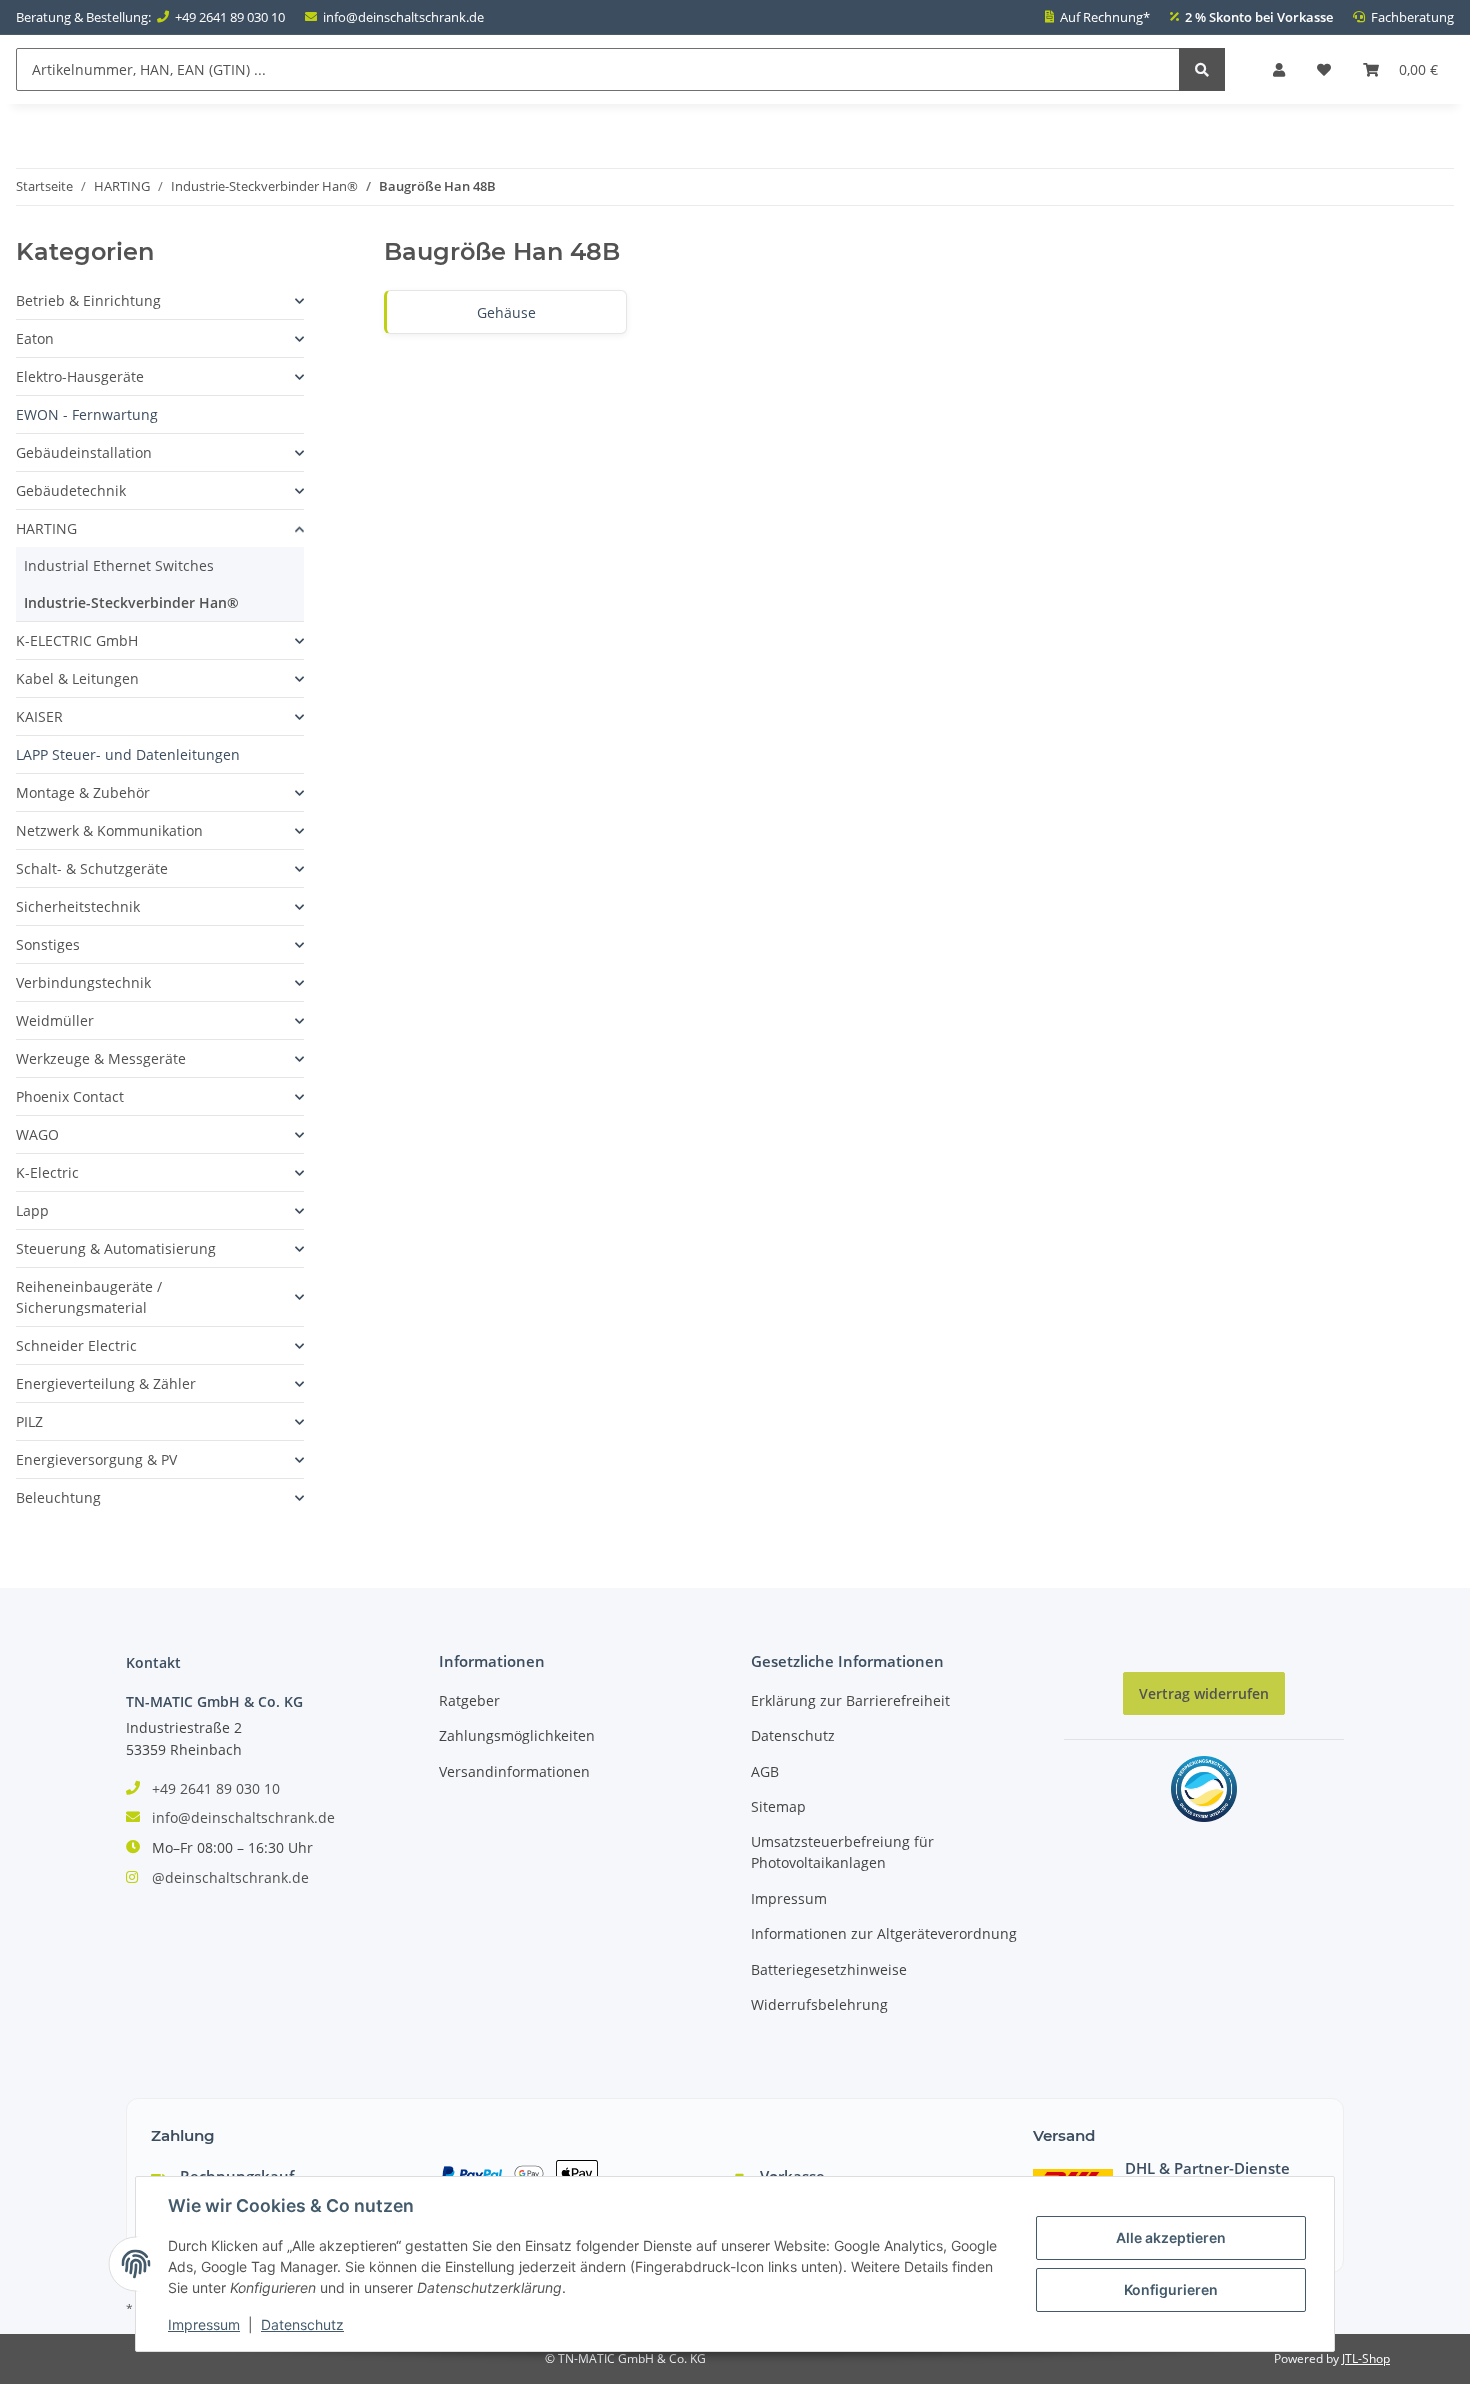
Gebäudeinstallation (84, 452)
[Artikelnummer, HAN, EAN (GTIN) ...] (1202, 69)
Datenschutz (793, 1735)
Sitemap (778, 1806)
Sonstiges (48, 944)
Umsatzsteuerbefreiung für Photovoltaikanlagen (842, 1852)
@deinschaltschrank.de (230, 1877)
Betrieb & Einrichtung (88, 300)
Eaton (35, 338)
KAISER (39, 716)
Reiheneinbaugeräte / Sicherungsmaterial (89, 1297)
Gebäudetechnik (71, 490)
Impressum (789, 1898)
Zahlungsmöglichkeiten (517, 1735)
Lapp (32, 1210)
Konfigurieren (1171, 2289)
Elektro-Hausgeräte (80, 376)
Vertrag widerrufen (1204, 1693)
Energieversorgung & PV (96, 1459)
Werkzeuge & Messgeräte (101, 1058)
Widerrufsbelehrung (819, 2004)
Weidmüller (55, 1020)
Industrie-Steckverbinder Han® (131, 602)
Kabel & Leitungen (77, 678)
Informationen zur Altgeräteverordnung (884, 1933)
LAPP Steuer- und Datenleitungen (128, 754)
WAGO (37, 1134)
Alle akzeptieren (1171, 2237)
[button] (1279, 69)
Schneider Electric (76, 1345)
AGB (765, 1771)
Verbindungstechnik (83, 982)
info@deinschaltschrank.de (403, 17)
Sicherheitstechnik (78, 906)
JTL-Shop (1366, 2358)
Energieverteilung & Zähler (106, 1383)
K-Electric (47, 1172)
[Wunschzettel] (1324, 69)
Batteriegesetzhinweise (829, 1969)
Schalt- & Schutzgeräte (92, 868)
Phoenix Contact (70, 1096)
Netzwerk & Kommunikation (109, 830)
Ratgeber (469, 1700)
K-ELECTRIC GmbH (77, 640)
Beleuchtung (58, 1497)
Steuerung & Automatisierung (116, 1248)
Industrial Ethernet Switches (119, 565)
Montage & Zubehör (83, 792)
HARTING (46, 528)
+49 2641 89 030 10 (230, 17)
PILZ (29, 1421)
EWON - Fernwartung (87, 414)
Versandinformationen (514, 1771)
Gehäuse (506, 312)
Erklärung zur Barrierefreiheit (850, 1700)
